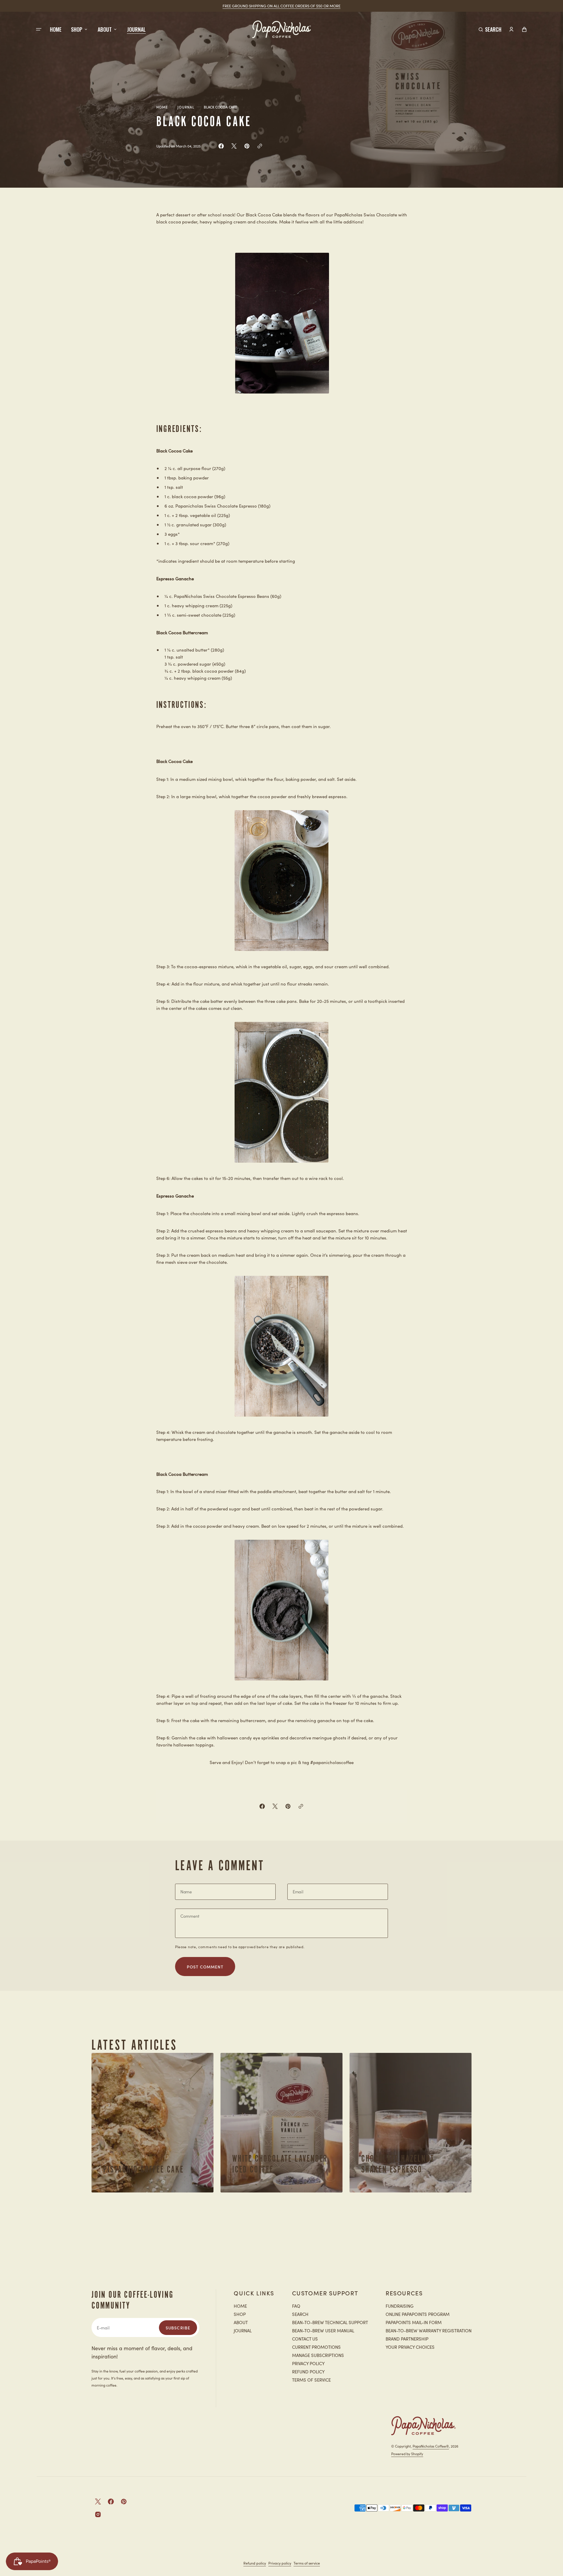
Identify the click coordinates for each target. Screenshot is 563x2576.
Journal (186, 107)
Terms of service (307, 2563)
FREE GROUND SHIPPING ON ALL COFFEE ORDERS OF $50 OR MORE (281, 6)
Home (162, 107)
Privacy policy (280, 2563)
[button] (490, 29)
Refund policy (255, 2563)
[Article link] (152, 2123)
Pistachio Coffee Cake (144, 2169)
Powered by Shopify (407, 2454)
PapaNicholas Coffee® (431, 2446)
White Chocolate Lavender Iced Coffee (280, 2164)
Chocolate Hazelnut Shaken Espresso (398, 2164)
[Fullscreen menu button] (39, 29)
